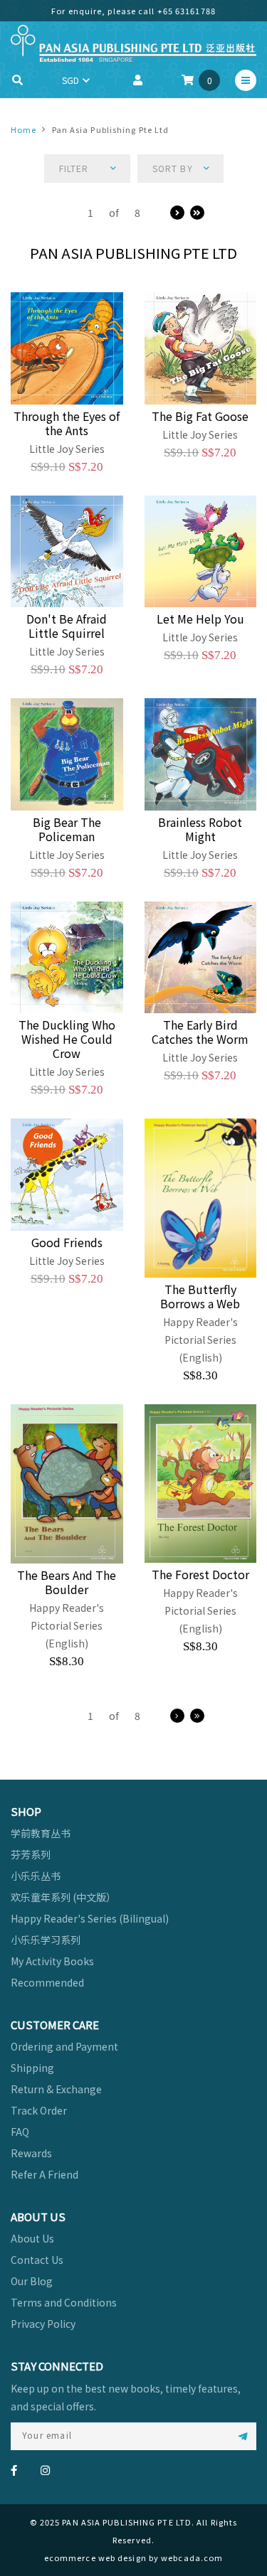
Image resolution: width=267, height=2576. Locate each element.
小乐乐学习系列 (46, 1940)
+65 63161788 (187, 11)
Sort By (173, 168)
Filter (74, 168)
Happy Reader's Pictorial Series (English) (200, 1340)
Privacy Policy (43, 2324)
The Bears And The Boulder (67, 1582)
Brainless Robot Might (200, 829)
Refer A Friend (44, 2174)
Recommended (47, 1982)
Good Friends (67, 1242)
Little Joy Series (67, 449)
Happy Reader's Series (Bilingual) (90, 1918)
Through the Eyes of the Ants (67, 423)
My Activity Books (52, 1961)
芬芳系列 (31, 1854)
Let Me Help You (200, 619)
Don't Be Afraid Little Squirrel (67, 626)
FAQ (20, 2132)
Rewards (31, 2153)
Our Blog (32, 2281)
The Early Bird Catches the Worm (200, 1032)
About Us (32, 2238)
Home (23, 129)
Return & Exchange (56, 2089)
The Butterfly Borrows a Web (200, 1296)
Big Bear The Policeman (67, 829)
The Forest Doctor (200, 1574)
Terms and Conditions (64, 2302)
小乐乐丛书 (36, 1876)
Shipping (32, 2068)
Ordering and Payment (64, 2046)
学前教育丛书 (41, 1833)
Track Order (39, 2110)
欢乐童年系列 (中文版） (63, 1897)
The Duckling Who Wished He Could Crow (67, 1039)
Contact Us (37, 2260)
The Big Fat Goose (200, 416)
